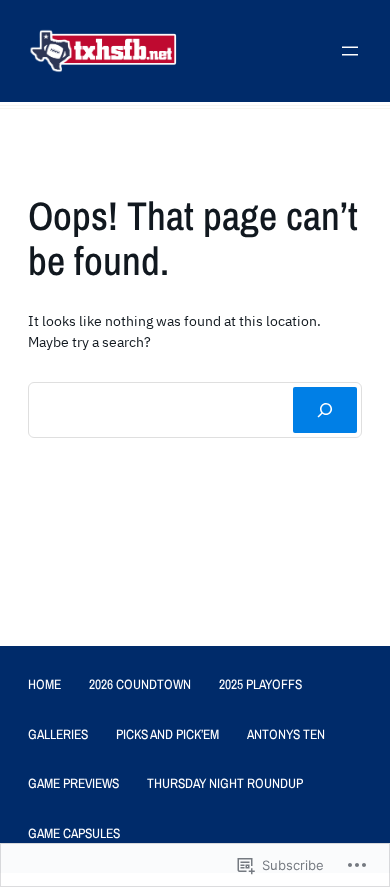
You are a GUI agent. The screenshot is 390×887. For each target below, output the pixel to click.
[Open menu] (350, 51)
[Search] (325, 410)
